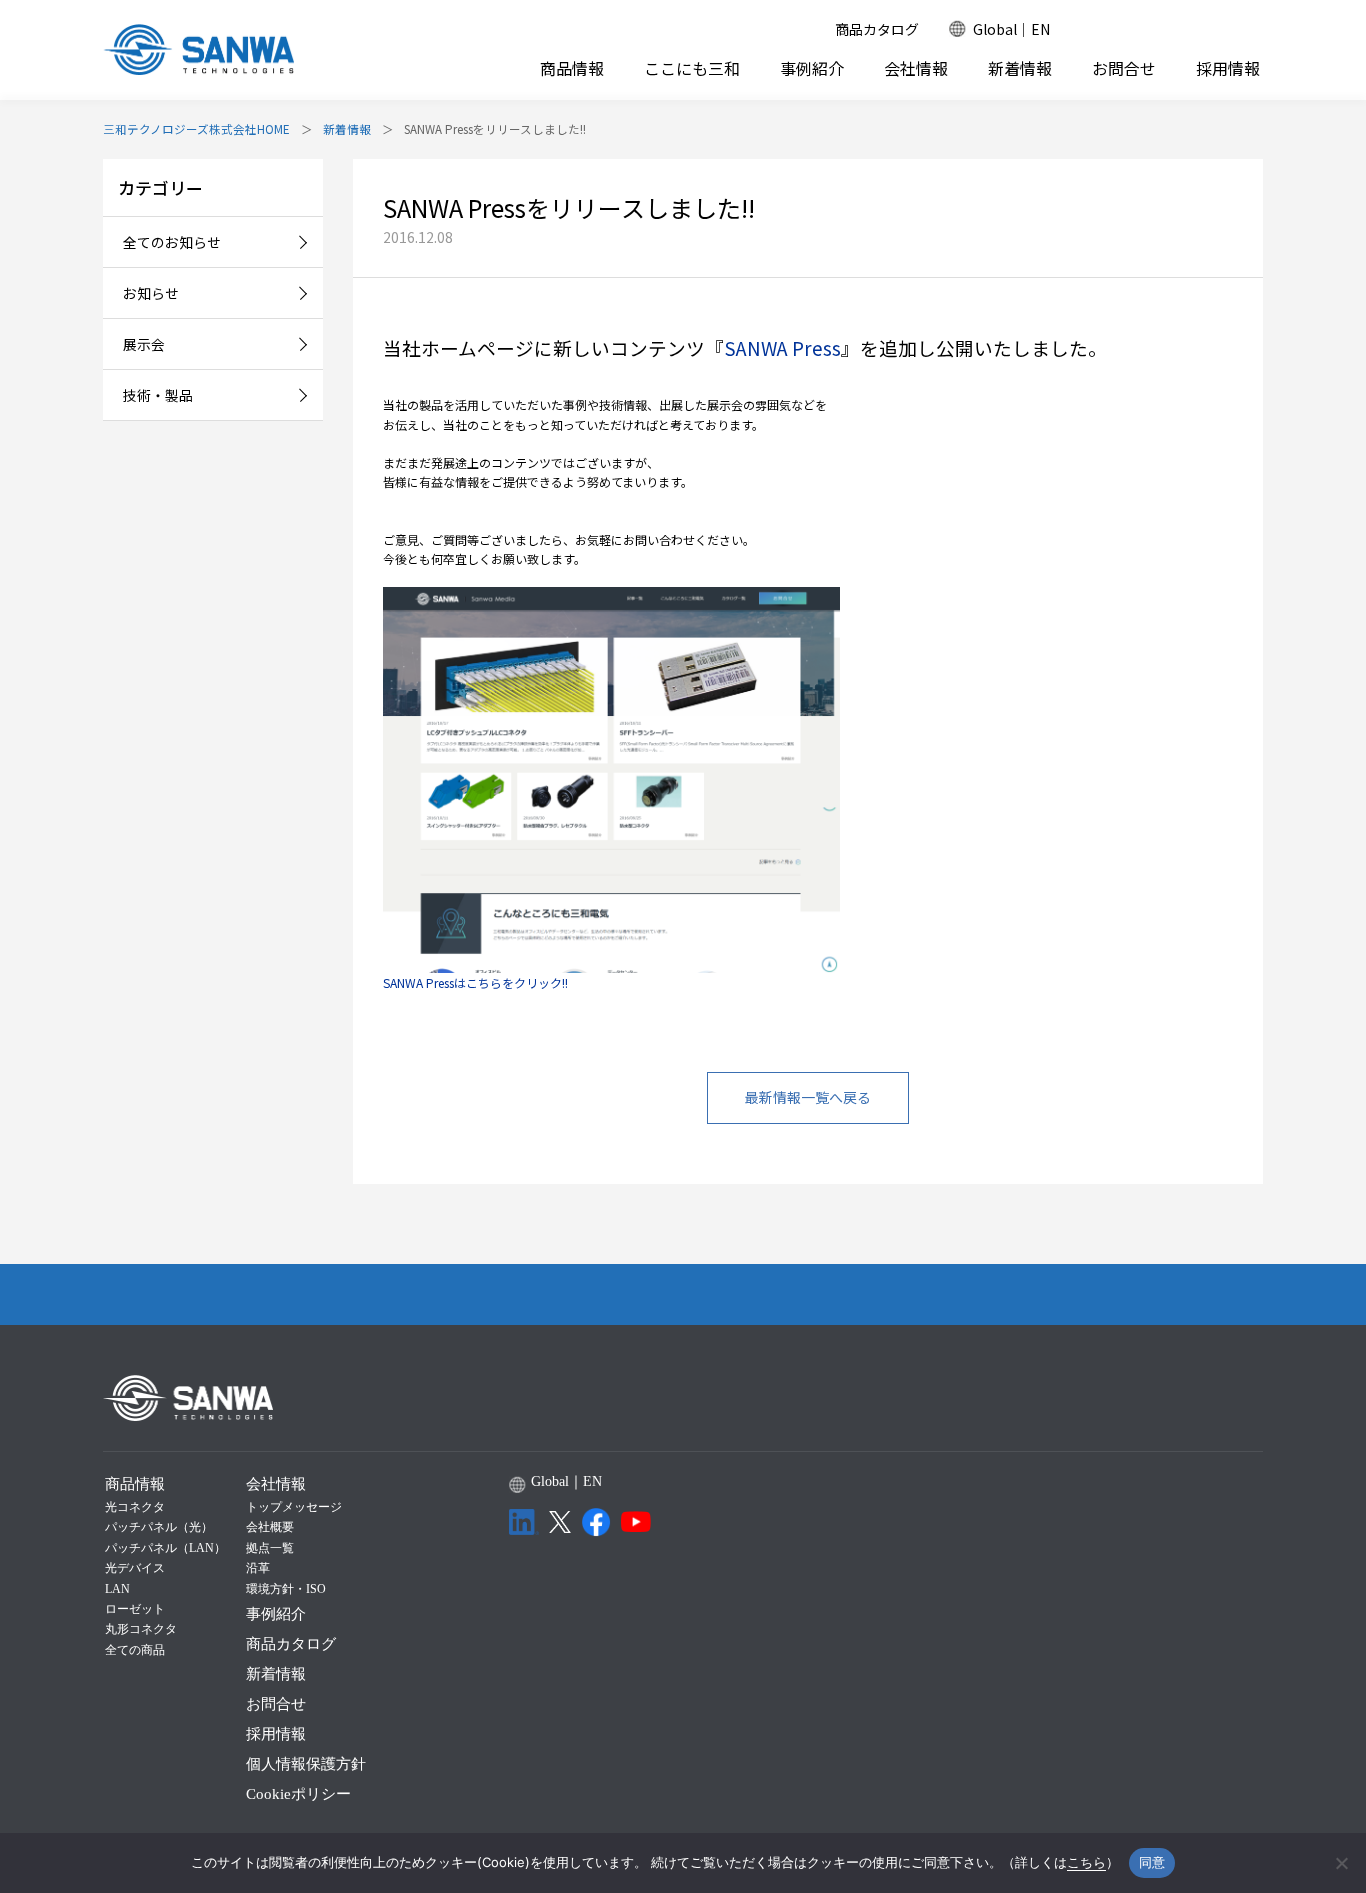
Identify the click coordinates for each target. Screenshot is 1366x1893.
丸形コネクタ (141, 1629)
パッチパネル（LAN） (165, 1548)
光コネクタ (135, 1507)
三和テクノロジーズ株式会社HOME (196, 129)
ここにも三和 (692, 68)
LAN (117, 1589)
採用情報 (1228, 68)
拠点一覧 (270, 1548)
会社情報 (916, 68)
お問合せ (1124, 68)
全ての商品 (135, 1650)
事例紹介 (812, 68)
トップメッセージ (294, 1507)
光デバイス (135, 1568)
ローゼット (135, 1609)
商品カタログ (877, 29)
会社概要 (270, 1527)
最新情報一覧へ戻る (808, 1097)
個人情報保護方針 (306, 1764)
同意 (1152, 1862)
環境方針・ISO (286, 1589)
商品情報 (572, 68)
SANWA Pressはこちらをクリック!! (475, 982)
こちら (1086, 1862)
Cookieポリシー (298, 1794)
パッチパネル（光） (159, 1527)
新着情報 (1020, 68)
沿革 (258, 1568)
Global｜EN (1011, 29)
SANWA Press (782, 347)
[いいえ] (1341, 1863)
